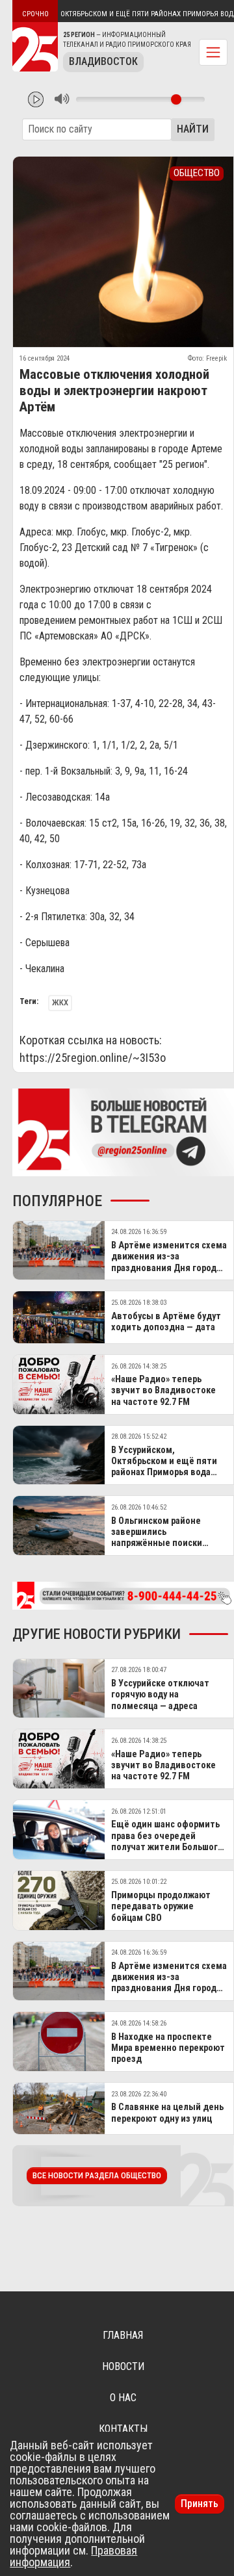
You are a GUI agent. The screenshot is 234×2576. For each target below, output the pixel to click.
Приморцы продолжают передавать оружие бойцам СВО (161, 1907)
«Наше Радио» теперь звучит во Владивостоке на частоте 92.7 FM (163, 1391)
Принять (200, 2504)
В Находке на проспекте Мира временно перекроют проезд (168, 2048)
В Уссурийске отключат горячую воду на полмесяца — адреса (160, 1695)
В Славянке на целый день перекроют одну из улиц (167, 2113)
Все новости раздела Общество (97, 2175)
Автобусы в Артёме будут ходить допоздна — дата (166, 1322)
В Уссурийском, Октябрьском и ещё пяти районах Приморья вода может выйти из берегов (164, 1467)
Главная (123, 2335)
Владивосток (103, 61)
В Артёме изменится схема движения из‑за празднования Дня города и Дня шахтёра (169, 1262)
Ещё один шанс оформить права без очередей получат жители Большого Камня (167, 1841)
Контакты (123, 2429)
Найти (193, 129)
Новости (123, 2366)
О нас (123, 2398)
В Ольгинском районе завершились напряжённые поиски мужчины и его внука (157, 1538)
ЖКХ (60, 1002)
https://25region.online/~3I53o (93, 1058)
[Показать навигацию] (213, 52)
